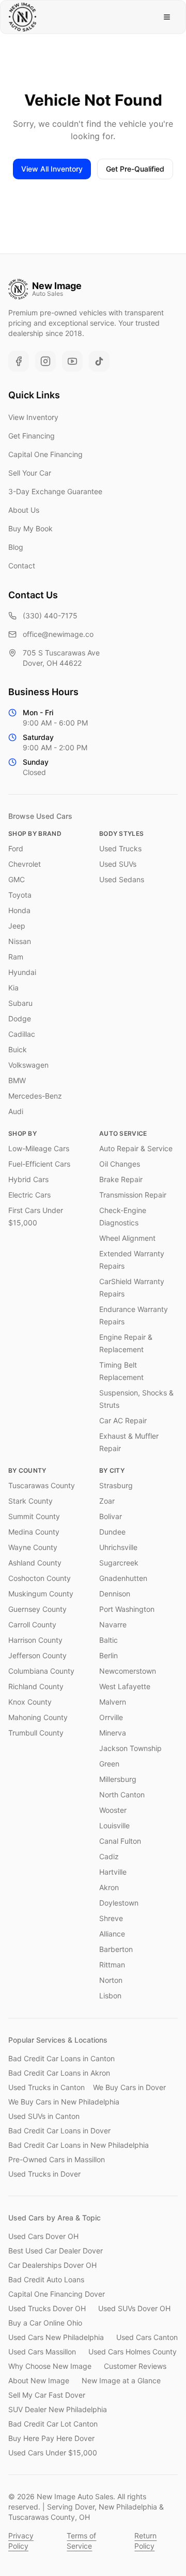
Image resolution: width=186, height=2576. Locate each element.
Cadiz (109, 1856)
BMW (17, 1080)
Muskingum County (41, 1594)
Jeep (17, 926)
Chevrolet (25, 864)
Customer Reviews (135, 2366)
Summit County (34, 1516)
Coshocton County (40, 1578)
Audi (16, 1111)
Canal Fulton (120, 1841)
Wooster (113, 1810)
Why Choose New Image (50, 2366)
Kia (13, 988)
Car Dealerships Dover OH (52, 2265)
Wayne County (33, 1547)
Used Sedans (122, 879)
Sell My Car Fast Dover (47, 2395)
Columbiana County (41, 1671)
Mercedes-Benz (35, 1096)
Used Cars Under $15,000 (53, 2453)
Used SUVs (118, 864)
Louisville (114, 1825)
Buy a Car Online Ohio (45, 2323)
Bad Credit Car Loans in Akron (59, 2073)
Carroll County (32, 1624)
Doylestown (119, 1903)
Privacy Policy (21, 2541)
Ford (16, 848)
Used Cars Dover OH (43, 2236)
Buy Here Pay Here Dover (51, 2438)
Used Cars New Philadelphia (56, 2337)
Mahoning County (38, 1717)
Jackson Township (130, 1748)
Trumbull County (36, 1733)
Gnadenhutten (123, 1578)
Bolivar (111, 1516)
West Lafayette (125, 1686)
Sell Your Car (30, 473)
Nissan (20, 941)
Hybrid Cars (28, 1179)
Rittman (112, 1965)
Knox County (30, 1702)
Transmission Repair (133, 1195)
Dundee (112, 1532)
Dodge (20, 1018)
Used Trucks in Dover (44, 2174)
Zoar (107, 1501)
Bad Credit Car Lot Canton (53, 2424)
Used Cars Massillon (42, 2352)
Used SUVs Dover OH (134, 2308)
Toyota (20, 895)
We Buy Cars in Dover (129, 2087)
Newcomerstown (128, 1671)
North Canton (122, 1795)
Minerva (113, 1733)
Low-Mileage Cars (39, 1148)
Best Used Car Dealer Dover (56, 2251)
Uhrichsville (118, 1547)
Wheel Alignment (127, 1238)
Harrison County (35, 1640)
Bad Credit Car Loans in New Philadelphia (79, 2145)
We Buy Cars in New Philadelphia (64, 2102)
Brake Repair (121, 1179)
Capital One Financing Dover (57, 2294)
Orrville (111, 1717)
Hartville (113, 1872)
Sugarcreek (119, 1563)
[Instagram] (45, 361)
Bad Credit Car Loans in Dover (59, 2131)
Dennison (115, 1594)
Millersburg (118, 1779)
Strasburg (116, 1485)
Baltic (109, 1640)
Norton (111, 1980)
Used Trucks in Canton (47, 2087)
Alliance (112, 1934)
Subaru (20, 1003)
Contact (22, 566)
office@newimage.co (58, 634)
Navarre (113, 1624)
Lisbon (110, 1996)
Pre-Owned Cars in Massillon (57, 2159)
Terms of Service (81, 2541)
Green (109, 1764)
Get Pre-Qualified (135, 169)
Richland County (36, 1686)
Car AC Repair (123, 1420)
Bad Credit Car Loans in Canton (61, 2058)
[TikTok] (99, 361)
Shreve (111, 1918)
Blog (16, 547)
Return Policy (145, 2541)
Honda (19, 910)
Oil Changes (120, 1164)
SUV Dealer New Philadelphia (58, 2409)
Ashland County (35, 1563)
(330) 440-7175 (50, 616)
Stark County (30, 1501)
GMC (17, 879)
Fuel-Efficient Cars (39, 1164)
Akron (109, 1887)
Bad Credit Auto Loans (46, 2279)
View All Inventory (52, 169)
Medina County (34, 1532)
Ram (16, 957)
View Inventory (33, 417)
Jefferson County (37, 1655)
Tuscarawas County (42, 1485)
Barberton (116, 1949)
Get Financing (32, 436)
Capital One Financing (45, 454)
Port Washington (127, 1609)
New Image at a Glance (121, 2380)
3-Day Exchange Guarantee (55, 491)
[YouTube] (72, 361)
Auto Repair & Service (136, 1148)
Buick (18, 1049)
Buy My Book (30, 528)
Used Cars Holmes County (133, 2352)
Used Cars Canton (147, 2337)
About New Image (39, 2380)
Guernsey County (37, 1609)
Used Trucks (120, 848)
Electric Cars (29, 1195)
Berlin (109, 1655)
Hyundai (22, 972)
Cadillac (22, 1034)
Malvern (113, 1702)
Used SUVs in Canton (44, 2116)
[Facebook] (19, 361)
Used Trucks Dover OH (47, 2308)
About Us (24, 510)
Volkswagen (28, 1065)
